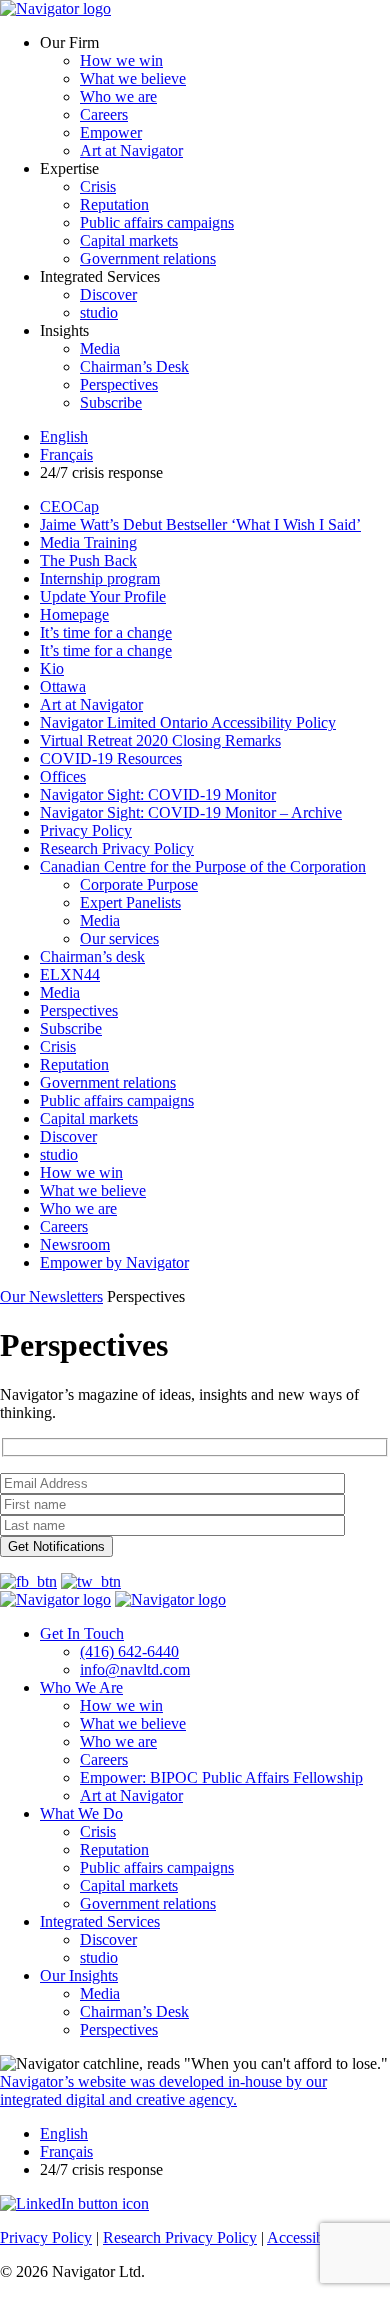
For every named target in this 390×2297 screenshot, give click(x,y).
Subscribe (111, 402)
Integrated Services (100, 1921)
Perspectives (119, 384)
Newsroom (75, 1244)
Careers (104, 114)
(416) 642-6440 (129, 1651)
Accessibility (307, 2237)
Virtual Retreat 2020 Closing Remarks (160, 740)
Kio (52, 668)
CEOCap (69, 506)
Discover (108, 294)
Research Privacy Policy (117, 848)
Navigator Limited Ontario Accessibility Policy (188, 722)
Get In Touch (82, 1633)
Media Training (88, 542)
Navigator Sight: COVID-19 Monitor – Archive (191, 812)
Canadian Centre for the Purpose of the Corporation (203, 866)
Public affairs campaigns (157, 222)
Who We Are (81, 1687)
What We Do (81, 1813)
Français (66, 454)
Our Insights (79, 1975)
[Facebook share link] (28, 1581)
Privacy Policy (86, 830)
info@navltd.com (135, 1669)
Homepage (74, 614)
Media (100, 348)
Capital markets (129, 240)
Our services (119, 938)
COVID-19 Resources (111, 758)
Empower (111, 132)
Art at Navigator (131, 150)
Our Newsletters (51, 1296)
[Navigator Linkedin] (74, 2203)
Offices (63, 776)
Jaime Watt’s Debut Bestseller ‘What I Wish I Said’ (200, 524)
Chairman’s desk (92, 956)
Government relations (148, 258)
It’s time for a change (106, 632)
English (64, 436)
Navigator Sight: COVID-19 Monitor (158, 794)
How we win (121, 60)
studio (99, 312)
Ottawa (63, 686)
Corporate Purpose (139, 884)
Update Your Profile (103, 596)
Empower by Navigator (114, 1262)
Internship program (100, 578)
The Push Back (88, 560)
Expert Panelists (130, 902)
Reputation (114, 204)
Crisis (98, 186)
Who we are (118, 96)
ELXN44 (70, 974)
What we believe (133, 78)
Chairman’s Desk (134, 366)
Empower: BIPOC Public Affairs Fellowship (221, 1777)
